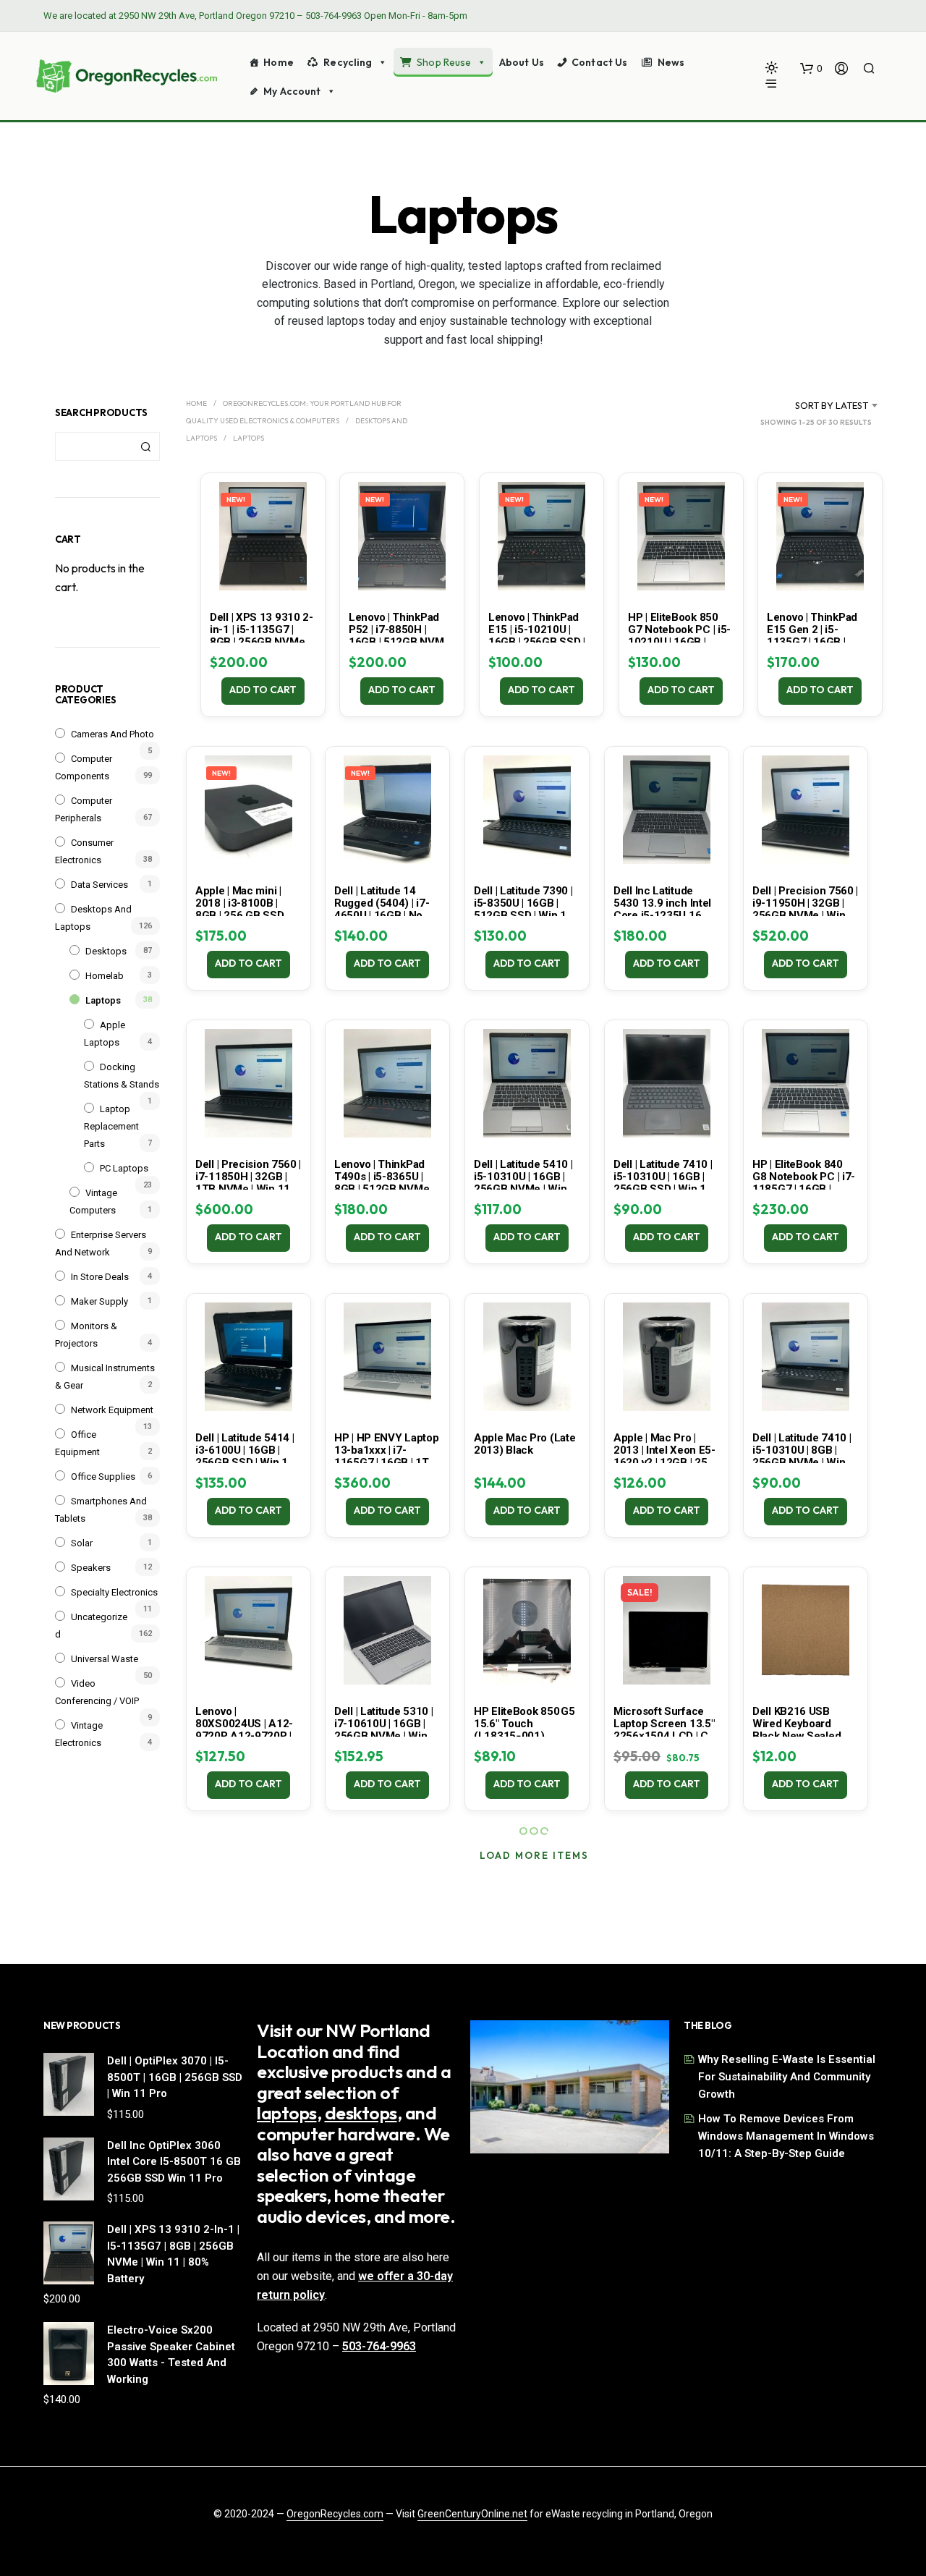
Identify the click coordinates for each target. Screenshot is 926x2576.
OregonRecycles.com (335, 2514)
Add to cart (263, 690)
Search (145, 446)
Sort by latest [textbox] (832, 405)
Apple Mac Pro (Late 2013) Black (524, 1444)
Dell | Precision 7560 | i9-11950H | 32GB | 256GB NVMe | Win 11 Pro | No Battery (805, 909)
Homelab (105, 976)
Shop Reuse (444, 62)
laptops (287, 2113)
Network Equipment (112, 1410)
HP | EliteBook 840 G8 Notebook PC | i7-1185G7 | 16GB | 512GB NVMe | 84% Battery (804, 1189)
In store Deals (100, 1277)
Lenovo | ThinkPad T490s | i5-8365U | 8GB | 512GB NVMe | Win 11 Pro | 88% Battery (384, 1189)
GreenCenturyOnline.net (472, 2514)
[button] (811, 69)
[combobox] (814, 405)
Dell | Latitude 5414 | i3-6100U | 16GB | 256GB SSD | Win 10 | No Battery (247, 1456)
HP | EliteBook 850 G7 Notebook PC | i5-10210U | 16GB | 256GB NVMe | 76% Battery (679, 642)
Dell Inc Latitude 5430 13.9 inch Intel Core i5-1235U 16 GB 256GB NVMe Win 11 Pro (666, 915)
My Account (292, 91)
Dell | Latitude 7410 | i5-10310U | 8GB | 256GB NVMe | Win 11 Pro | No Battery (802, 1456)
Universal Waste (105, 1659)
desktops (361, 2113)
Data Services (99, 885)
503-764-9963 (334, 16)
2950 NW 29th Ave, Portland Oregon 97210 (207, 16)
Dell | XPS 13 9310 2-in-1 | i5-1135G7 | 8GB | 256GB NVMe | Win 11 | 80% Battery (262, 636)
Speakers (91, 1568)
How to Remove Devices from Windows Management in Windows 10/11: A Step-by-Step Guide (786, 2136)
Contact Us (599, 62)
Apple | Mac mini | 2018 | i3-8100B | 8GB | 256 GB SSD (239, 903)
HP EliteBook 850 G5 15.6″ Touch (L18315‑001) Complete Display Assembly (524, 1736)
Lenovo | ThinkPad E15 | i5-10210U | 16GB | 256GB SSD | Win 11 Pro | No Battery (537, 642)
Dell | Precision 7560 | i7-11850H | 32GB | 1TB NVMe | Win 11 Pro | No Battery (248, 1183)
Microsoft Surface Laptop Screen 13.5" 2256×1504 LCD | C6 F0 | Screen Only (664, 1730)
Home (279, 62)
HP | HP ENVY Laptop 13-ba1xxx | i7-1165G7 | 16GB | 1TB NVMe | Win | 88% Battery (386, 1462)
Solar (82, 1543)
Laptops (103, 1000)
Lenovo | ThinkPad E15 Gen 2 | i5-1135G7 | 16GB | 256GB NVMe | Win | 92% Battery (816, 642)
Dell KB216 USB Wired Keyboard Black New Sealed (797, 1724)
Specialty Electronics (114, 1592)
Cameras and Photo (112, 734)
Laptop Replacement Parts (111, 1126)
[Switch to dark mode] (772, 68)
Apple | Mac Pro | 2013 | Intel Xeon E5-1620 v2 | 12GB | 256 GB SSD (664, 1456)
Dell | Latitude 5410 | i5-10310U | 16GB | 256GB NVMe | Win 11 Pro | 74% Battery (523, 1183)
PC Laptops (124, 1168)
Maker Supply (99, 1301)
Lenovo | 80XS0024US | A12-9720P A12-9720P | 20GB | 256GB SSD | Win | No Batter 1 (244, 1736)
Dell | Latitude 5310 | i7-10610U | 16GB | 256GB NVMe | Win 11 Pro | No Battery (383, 1730)
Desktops (106, 951)
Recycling (348, 62)
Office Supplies (103, 1476)
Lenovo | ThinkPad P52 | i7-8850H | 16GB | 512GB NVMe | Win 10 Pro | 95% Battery (402, 642)
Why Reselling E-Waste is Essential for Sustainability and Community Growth (787, 2077)
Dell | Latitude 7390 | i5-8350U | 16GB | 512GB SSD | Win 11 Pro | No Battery (523, 909)
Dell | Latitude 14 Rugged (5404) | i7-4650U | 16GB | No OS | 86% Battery (387, 909)
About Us (522, 62)
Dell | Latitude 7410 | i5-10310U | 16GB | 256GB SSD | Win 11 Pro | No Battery (663, 1183)
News (671, 62)
